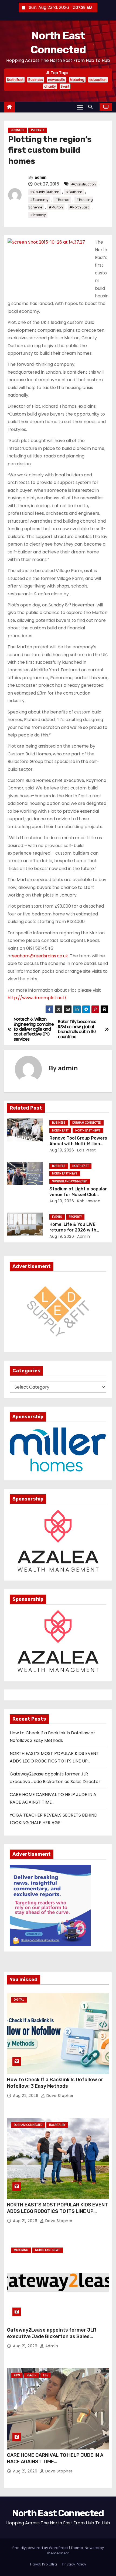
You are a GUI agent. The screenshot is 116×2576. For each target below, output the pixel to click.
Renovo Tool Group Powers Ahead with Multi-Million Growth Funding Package (78, 1144)
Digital (19, 2000)
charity (50, 86)
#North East (79, 207)
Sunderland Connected (70, 1181)
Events (57, 1217)
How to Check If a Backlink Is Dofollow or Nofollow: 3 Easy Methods (55, 2083)
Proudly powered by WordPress (41, 2548)
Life (46, 2375)
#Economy (39, 200)
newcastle (57, 80)
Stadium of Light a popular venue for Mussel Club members (78, 1195)
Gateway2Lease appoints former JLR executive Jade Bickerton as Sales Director (52, 2336)
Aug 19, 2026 (62, 1150)
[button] (92, 107)
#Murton (56, 207)
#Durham (74, 192)
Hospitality (57, 2125)
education (98, 80)
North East (15, 80)
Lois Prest (86, 1150)
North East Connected (58, 2513)
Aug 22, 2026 (26, 2096)
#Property (38, 215)
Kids (17, 2375)
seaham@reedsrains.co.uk (40, 956)
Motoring (77, 80)
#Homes (62, 200)
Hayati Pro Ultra (44, 2564)
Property (37, 130)
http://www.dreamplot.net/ (37, 998)
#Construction (83, 184)
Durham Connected (87, 1123)
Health (32, 2375)
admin (40, 177)
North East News (88, 1131)
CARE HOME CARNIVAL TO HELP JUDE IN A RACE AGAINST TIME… (55, 2458)
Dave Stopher (59, 2096)
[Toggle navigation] (80, 107)
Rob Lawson (88, 1201)
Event (65, 86)
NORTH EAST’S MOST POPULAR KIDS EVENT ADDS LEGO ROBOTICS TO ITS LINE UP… (57, 2208)
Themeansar (58, 2553)
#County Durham (45, 192)
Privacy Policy (74, 2564)
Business (36, 80)
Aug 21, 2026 (26, 2221)
